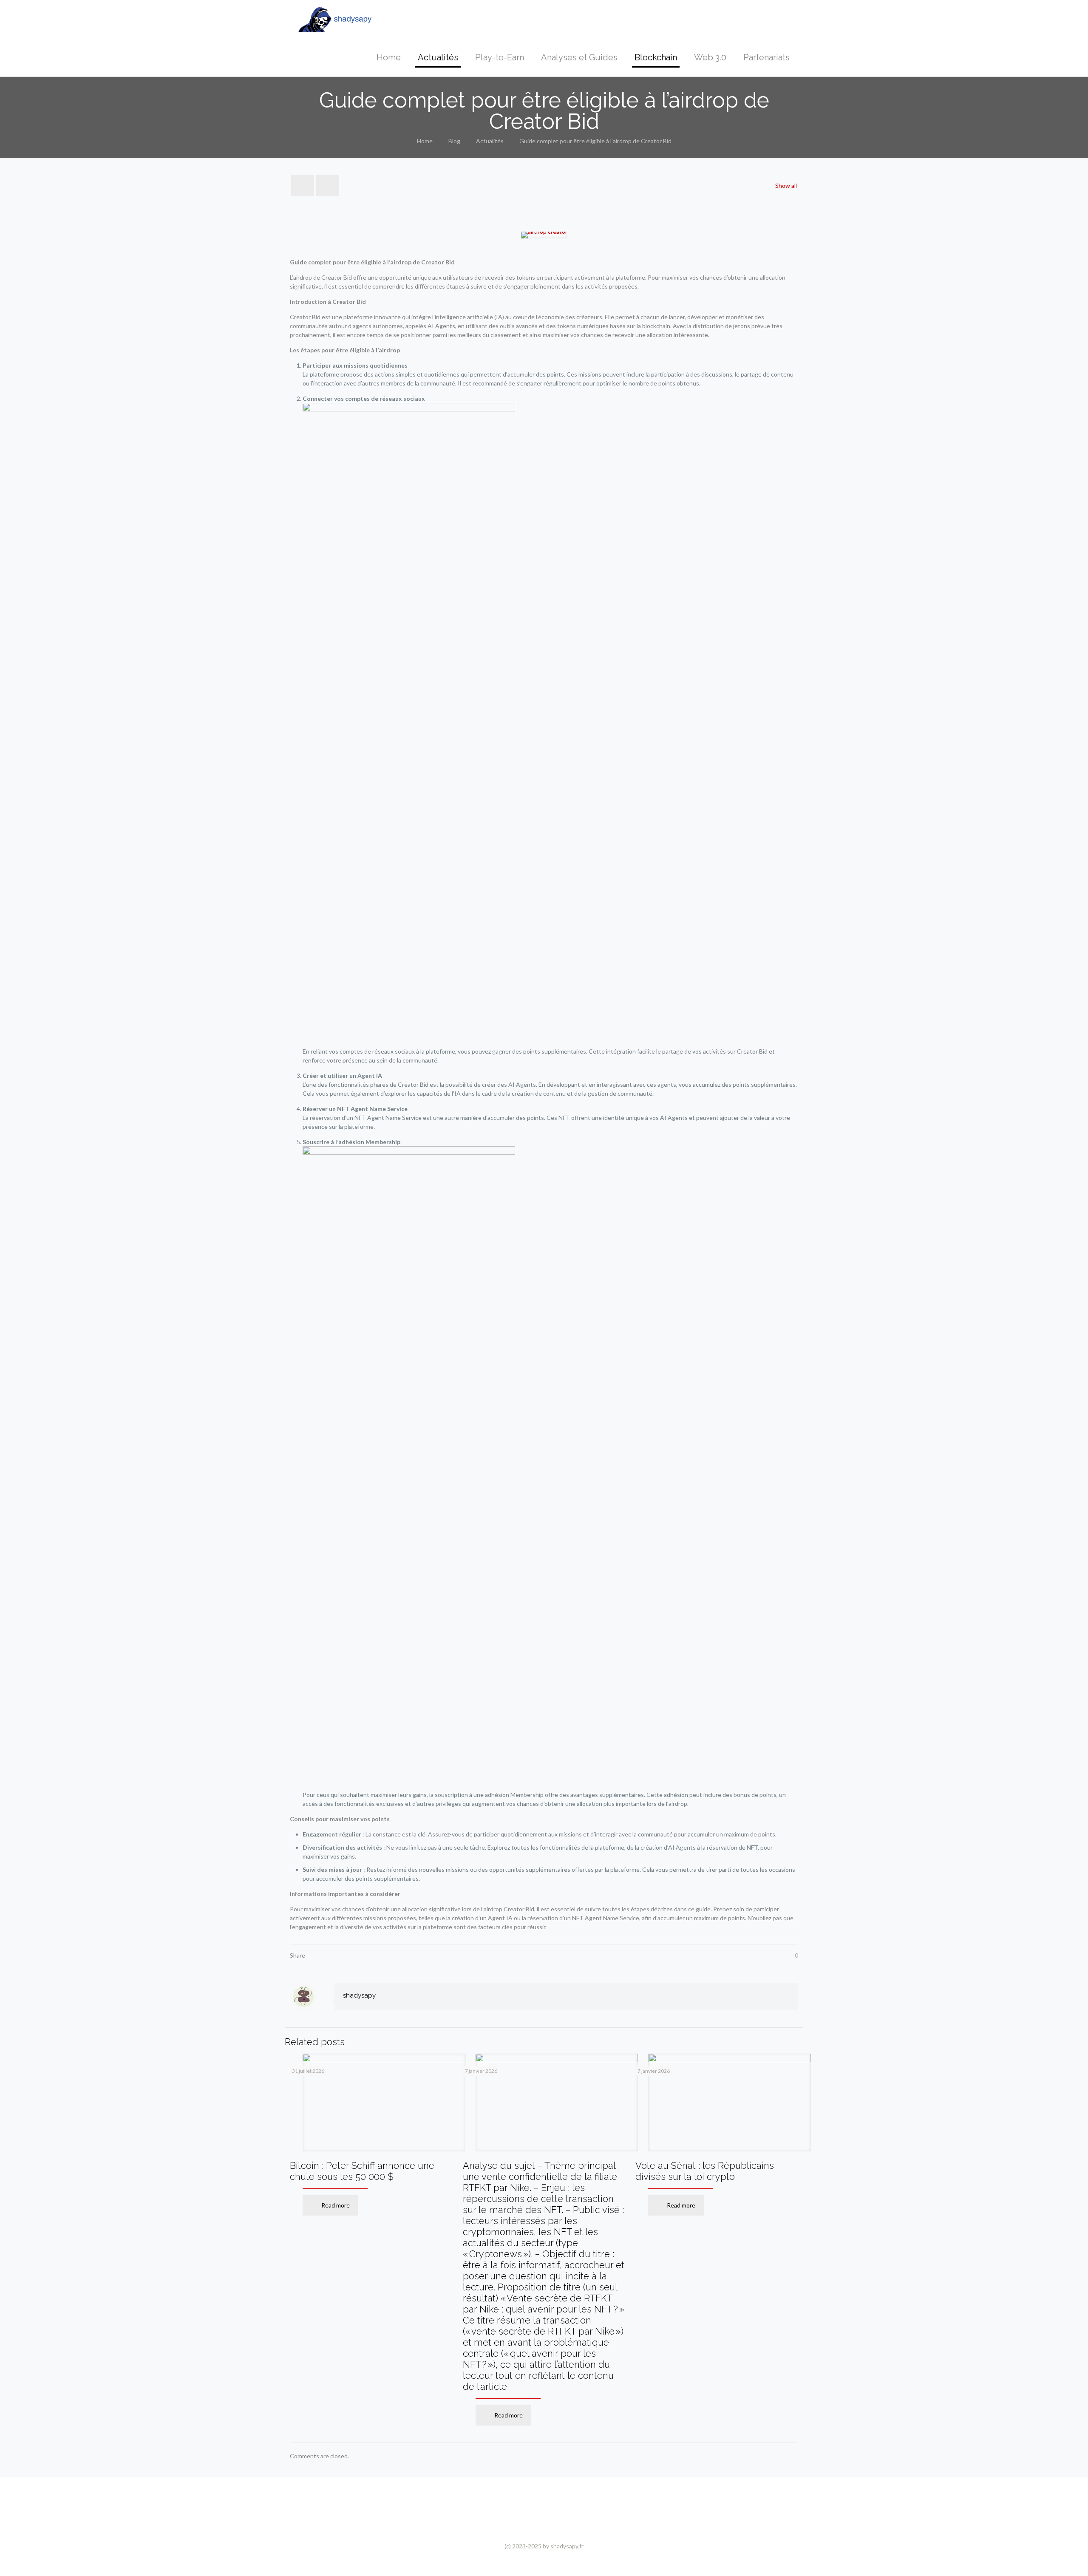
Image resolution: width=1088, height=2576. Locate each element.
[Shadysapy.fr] (335, 19)
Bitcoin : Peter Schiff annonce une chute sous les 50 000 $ (362, 2171)
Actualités (490, 141)
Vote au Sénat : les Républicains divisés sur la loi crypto (705, 2171)
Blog (454, 141)
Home (425, 141)
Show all (786, 186)
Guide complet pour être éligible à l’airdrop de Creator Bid (595, 141)
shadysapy (359, 1995)
